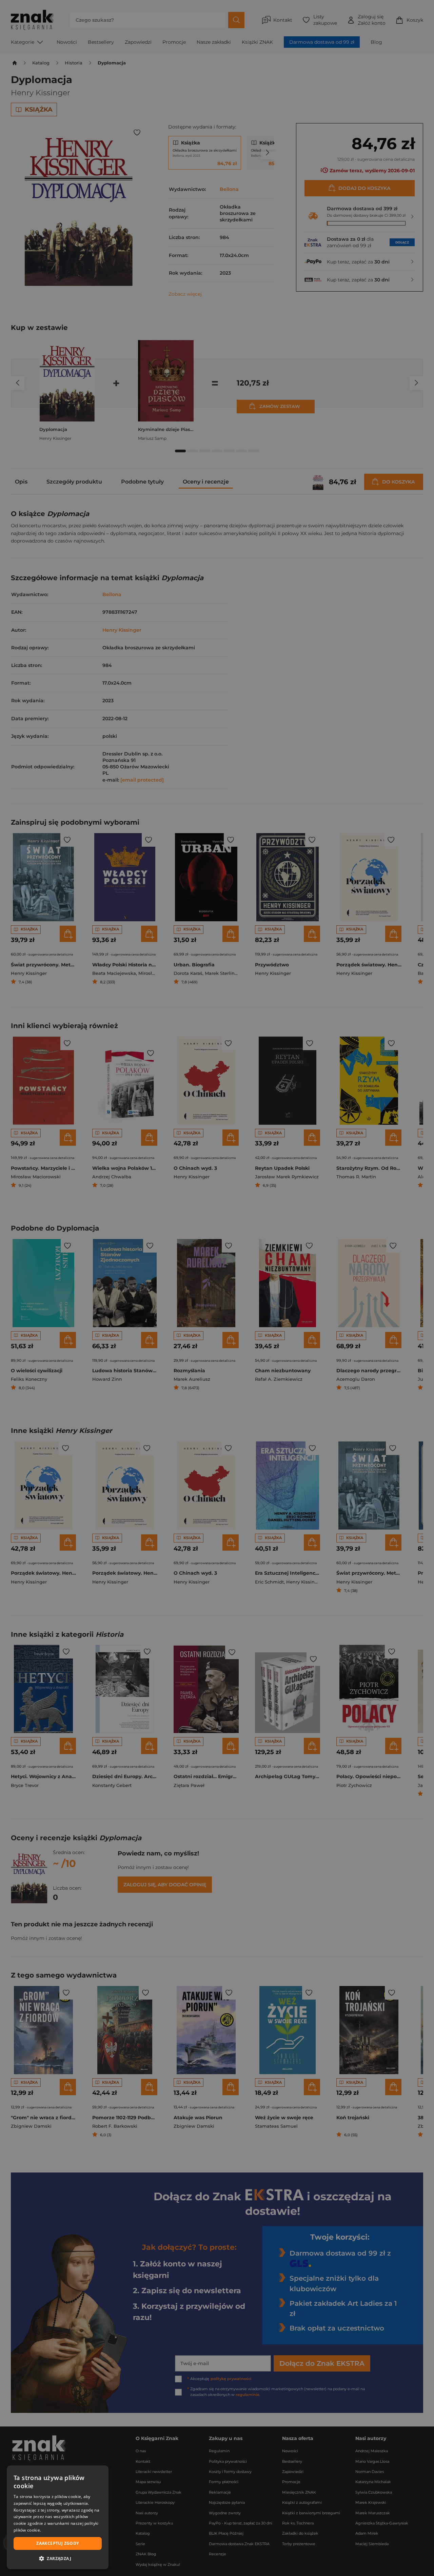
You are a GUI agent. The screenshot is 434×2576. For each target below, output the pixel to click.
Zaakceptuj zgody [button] (57, 2543)
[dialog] (58, 2517)
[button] (58, 2558)
